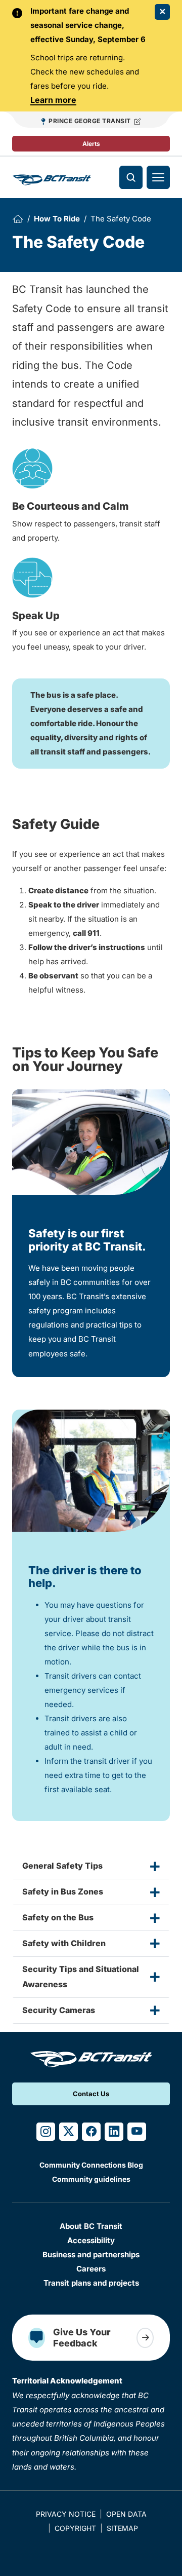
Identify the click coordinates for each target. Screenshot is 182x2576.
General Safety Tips (62, 1866)
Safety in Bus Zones (63, 1891)
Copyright (75, 2528)
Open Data (126, 2514)
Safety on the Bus (58, 1917)
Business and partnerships (91, 2255)
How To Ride (57, 219)
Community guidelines (91, 2179)
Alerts (91, 144)
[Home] (18, 219)
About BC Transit (91, 2226)
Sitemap (122, 2528)
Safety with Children (64, 1943)
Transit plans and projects (91, 2283)
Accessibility (91, 2240)
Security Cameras (59, 2010)
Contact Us (91, 2094)
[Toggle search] (131, 177)
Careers (91, 2269)
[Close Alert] (162, 12)
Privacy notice (66, 2514)
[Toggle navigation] (158, 177)
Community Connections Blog (91, 2165)
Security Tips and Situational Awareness (81, 1977)
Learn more (53, 100)
